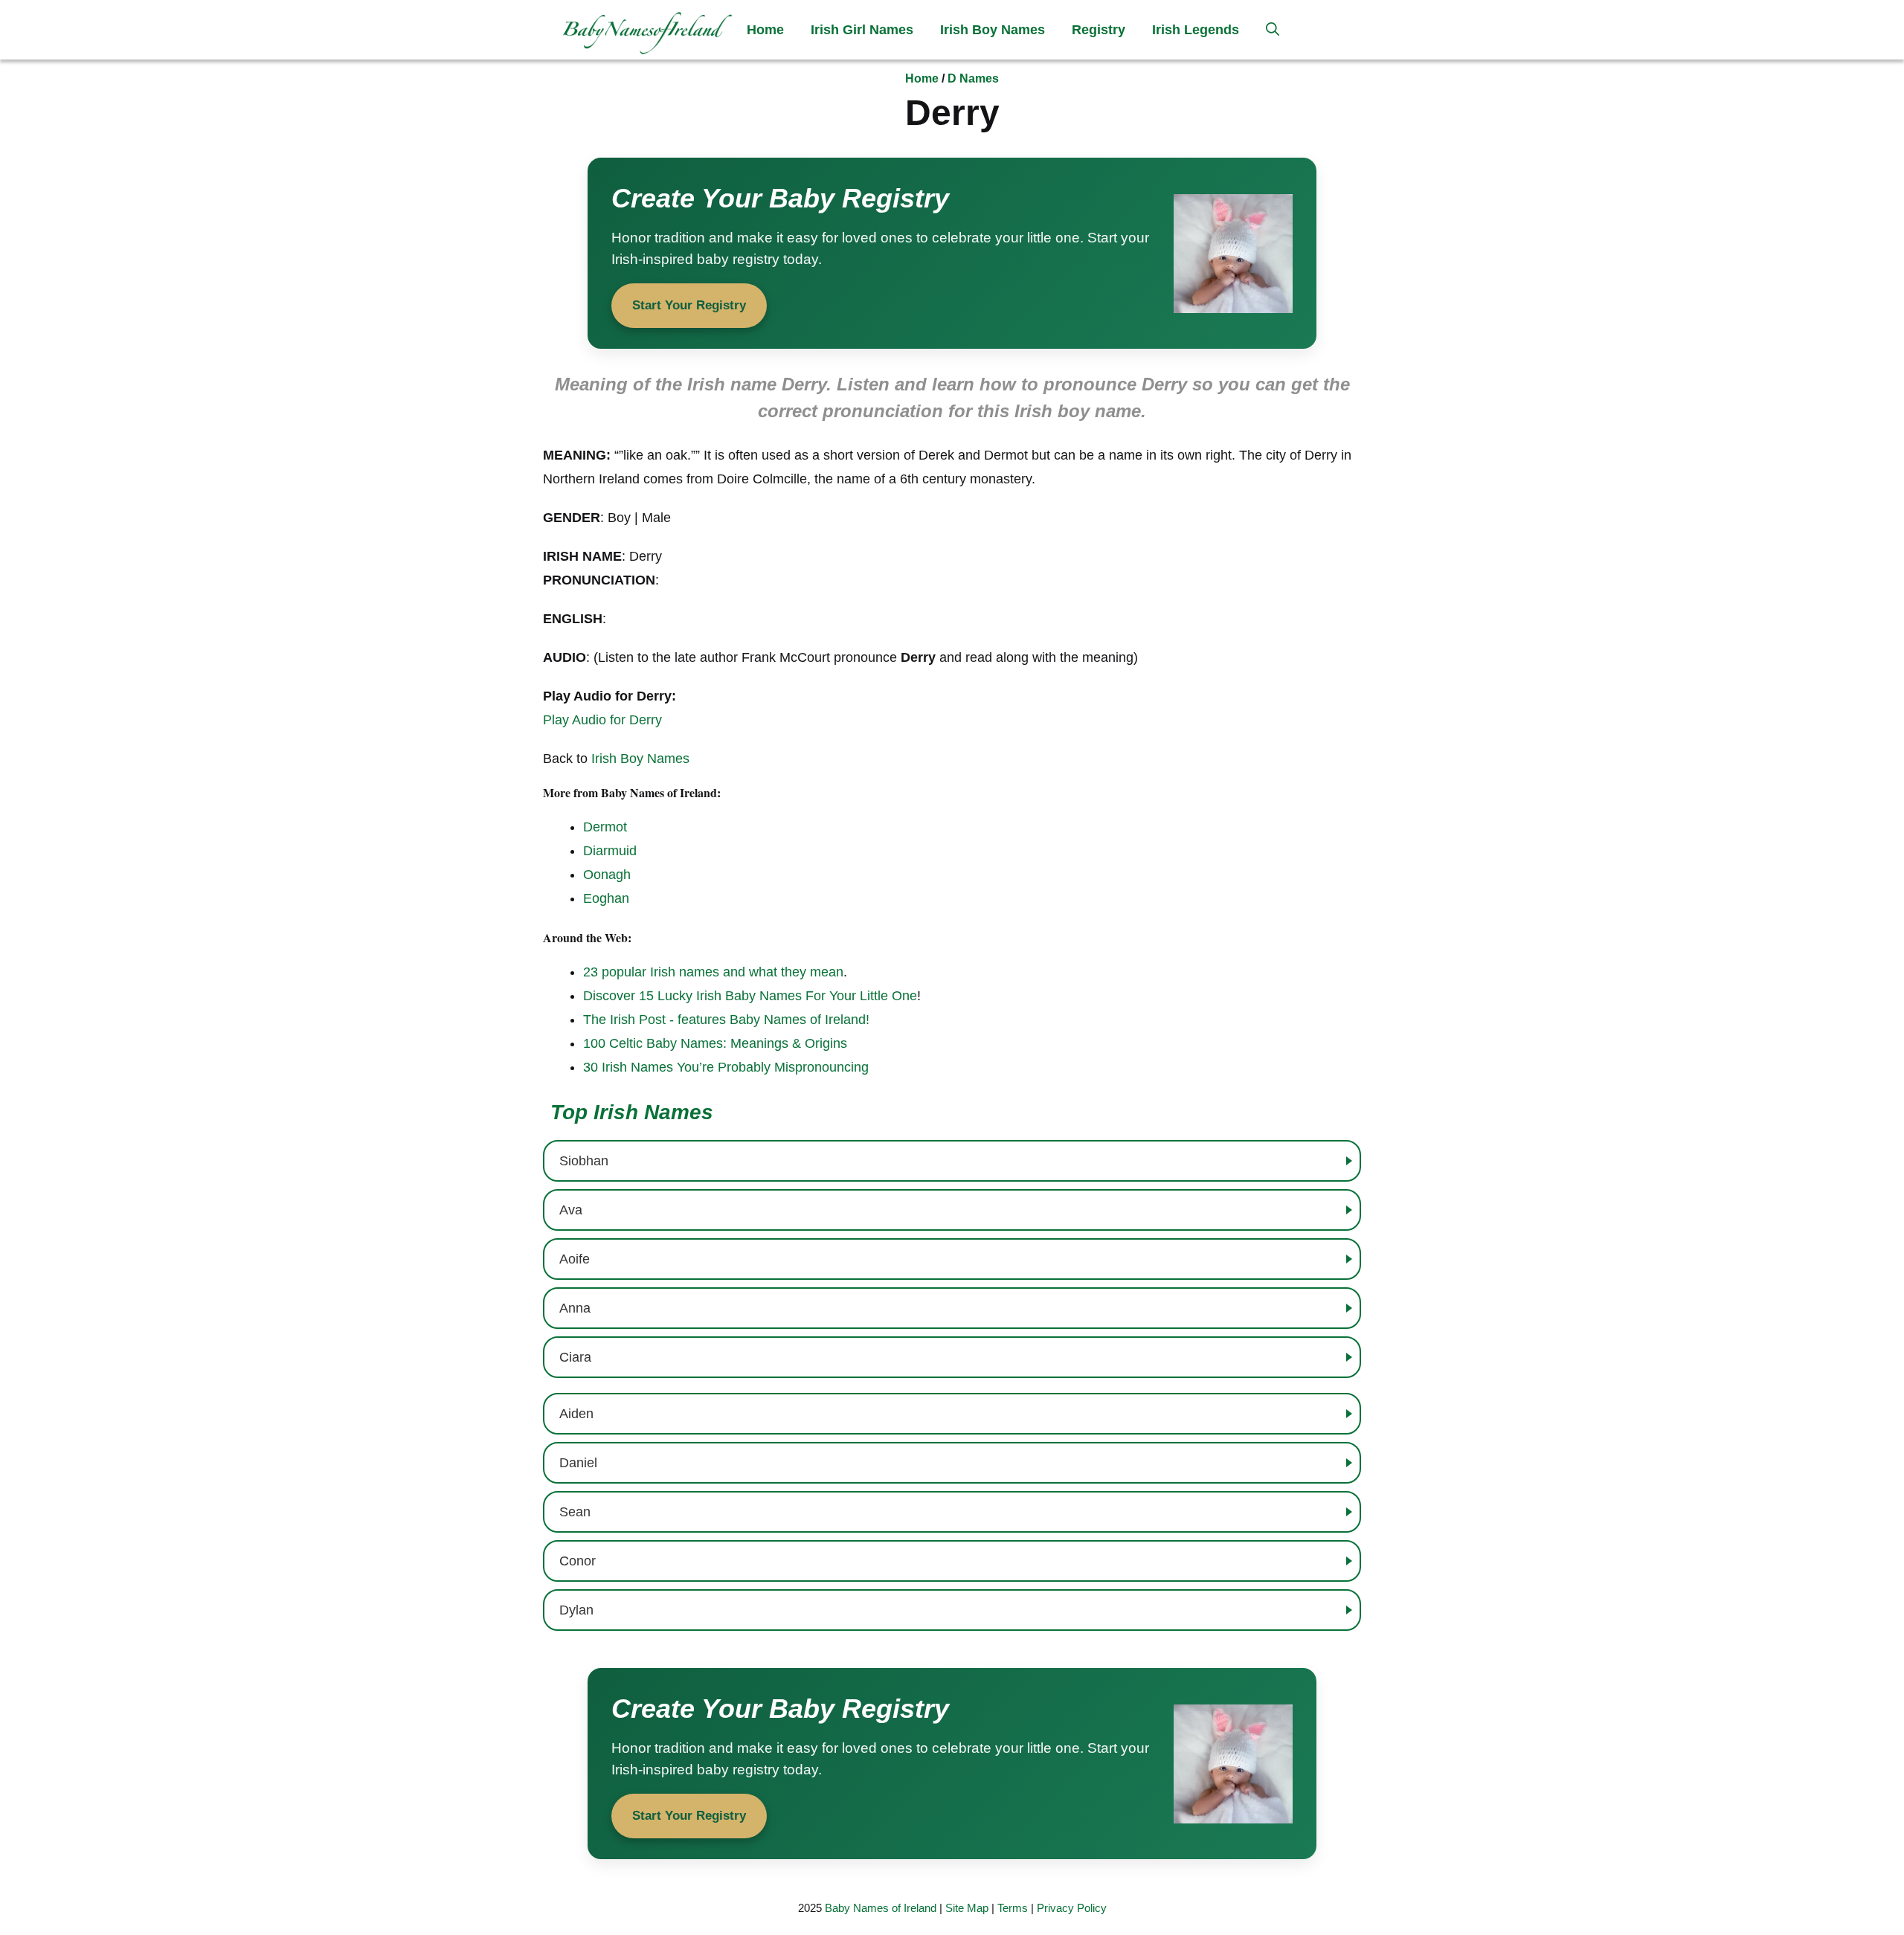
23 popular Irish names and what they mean (713, 972)
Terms (1013, 1908)
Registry (1099, 30)
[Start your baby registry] (952, 253)
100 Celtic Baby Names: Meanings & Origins (715, 1043)
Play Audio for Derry (602, 720)
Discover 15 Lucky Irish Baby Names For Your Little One (750, 996)
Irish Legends (1196, 30)
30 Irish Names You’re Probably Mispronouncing (726, 1067)
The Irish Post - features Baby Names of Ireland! (726, 1020)
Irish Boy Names (993, 30)
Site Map (967, 1908)
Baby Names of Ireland (881, 1908)
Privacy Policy (1072, 1908)
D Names (973, 78)
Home (765, 30)
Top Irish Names (632, 1112)
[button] (1273, 30)
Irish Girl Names (862, 30)
